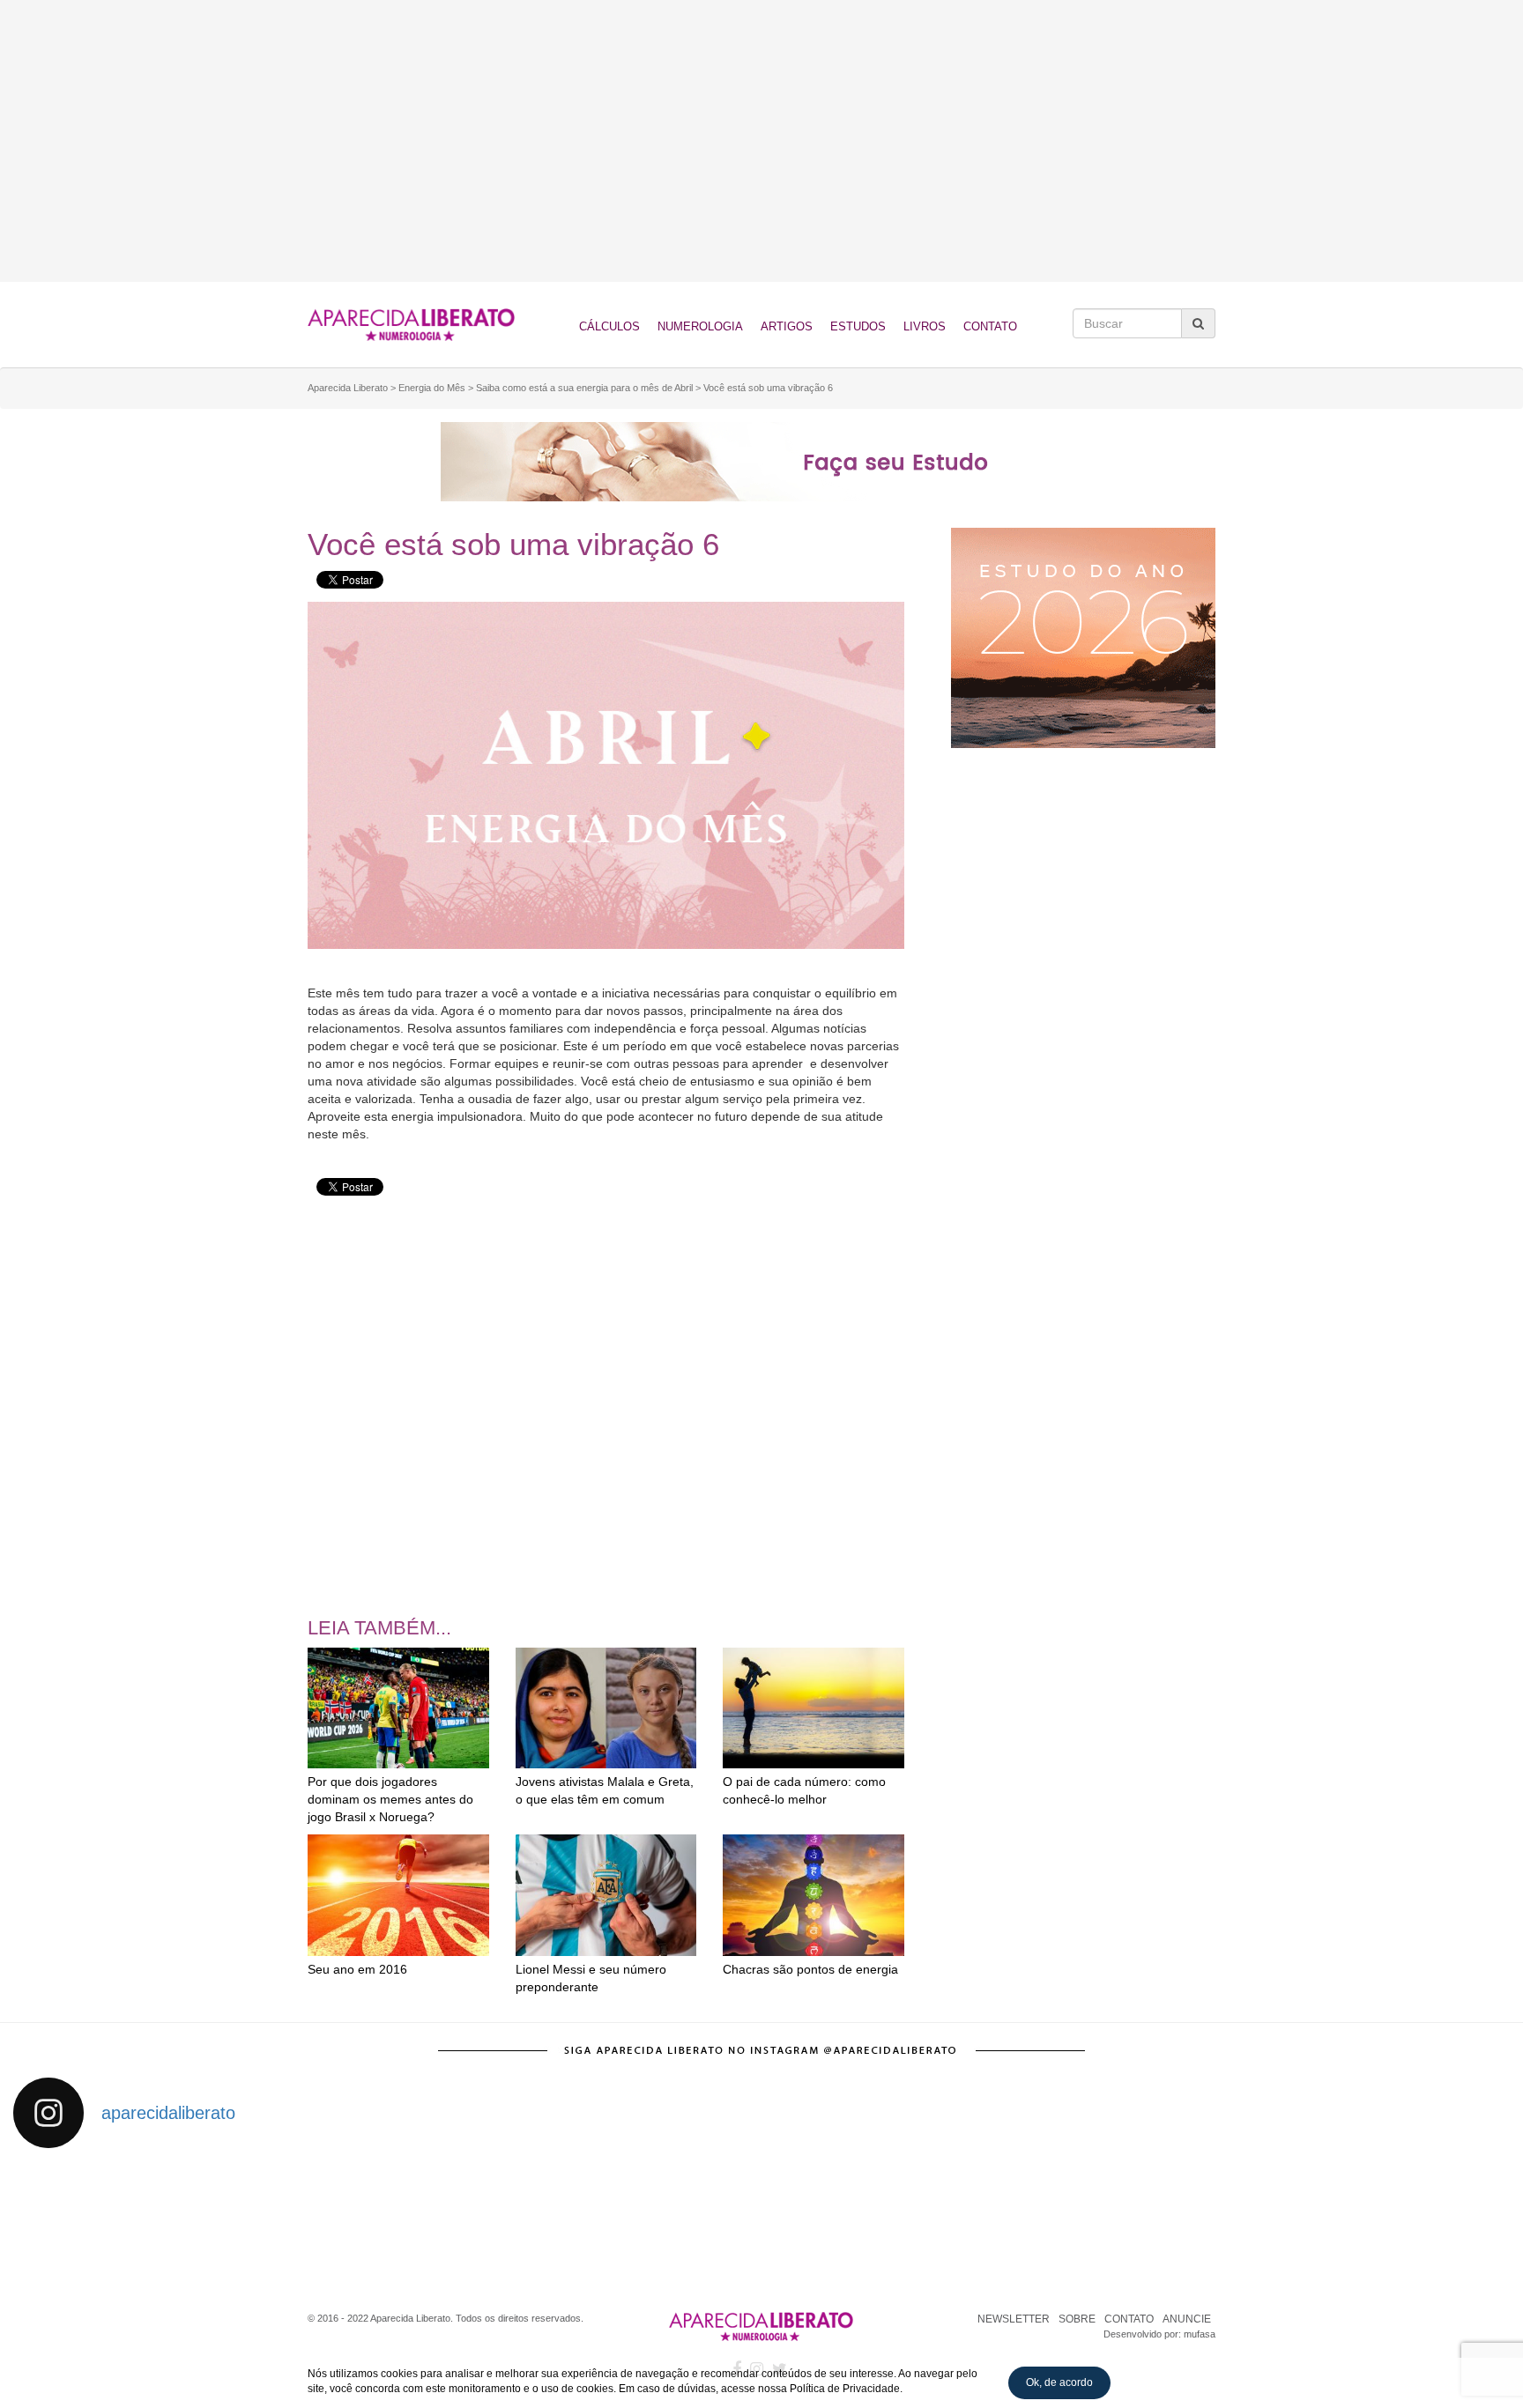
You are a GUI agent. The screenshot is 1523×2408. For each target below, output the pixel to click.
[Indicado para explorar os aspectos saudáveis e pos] (1043, 2221)
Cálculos (609, 326)
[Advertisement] (761, 141)
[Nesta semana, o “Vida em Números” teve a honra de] (105, 2221)
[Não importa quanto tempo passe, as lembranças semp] (293, 2221)
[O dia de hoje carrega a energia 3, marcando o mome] (855, 2221)
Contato (990, 326)
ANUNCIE (1187, 2319)
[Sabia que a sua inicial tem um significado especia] (481, 2221)
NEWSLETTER (1014, 2319)
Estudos (858, 326)
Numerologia (700, 326)
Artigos (787, 326)
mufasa (1200, 2334)
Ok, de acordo (1059, 2382)
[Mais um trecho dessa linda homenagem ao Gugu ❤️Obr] (1231, 2221)
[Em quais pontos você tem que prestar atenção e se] (1418, 2221)
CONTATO (1129, 2319)
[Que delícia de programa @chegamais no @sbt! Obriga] (668, 2221)
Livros (925, 326)
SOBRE (1077, 2319)
